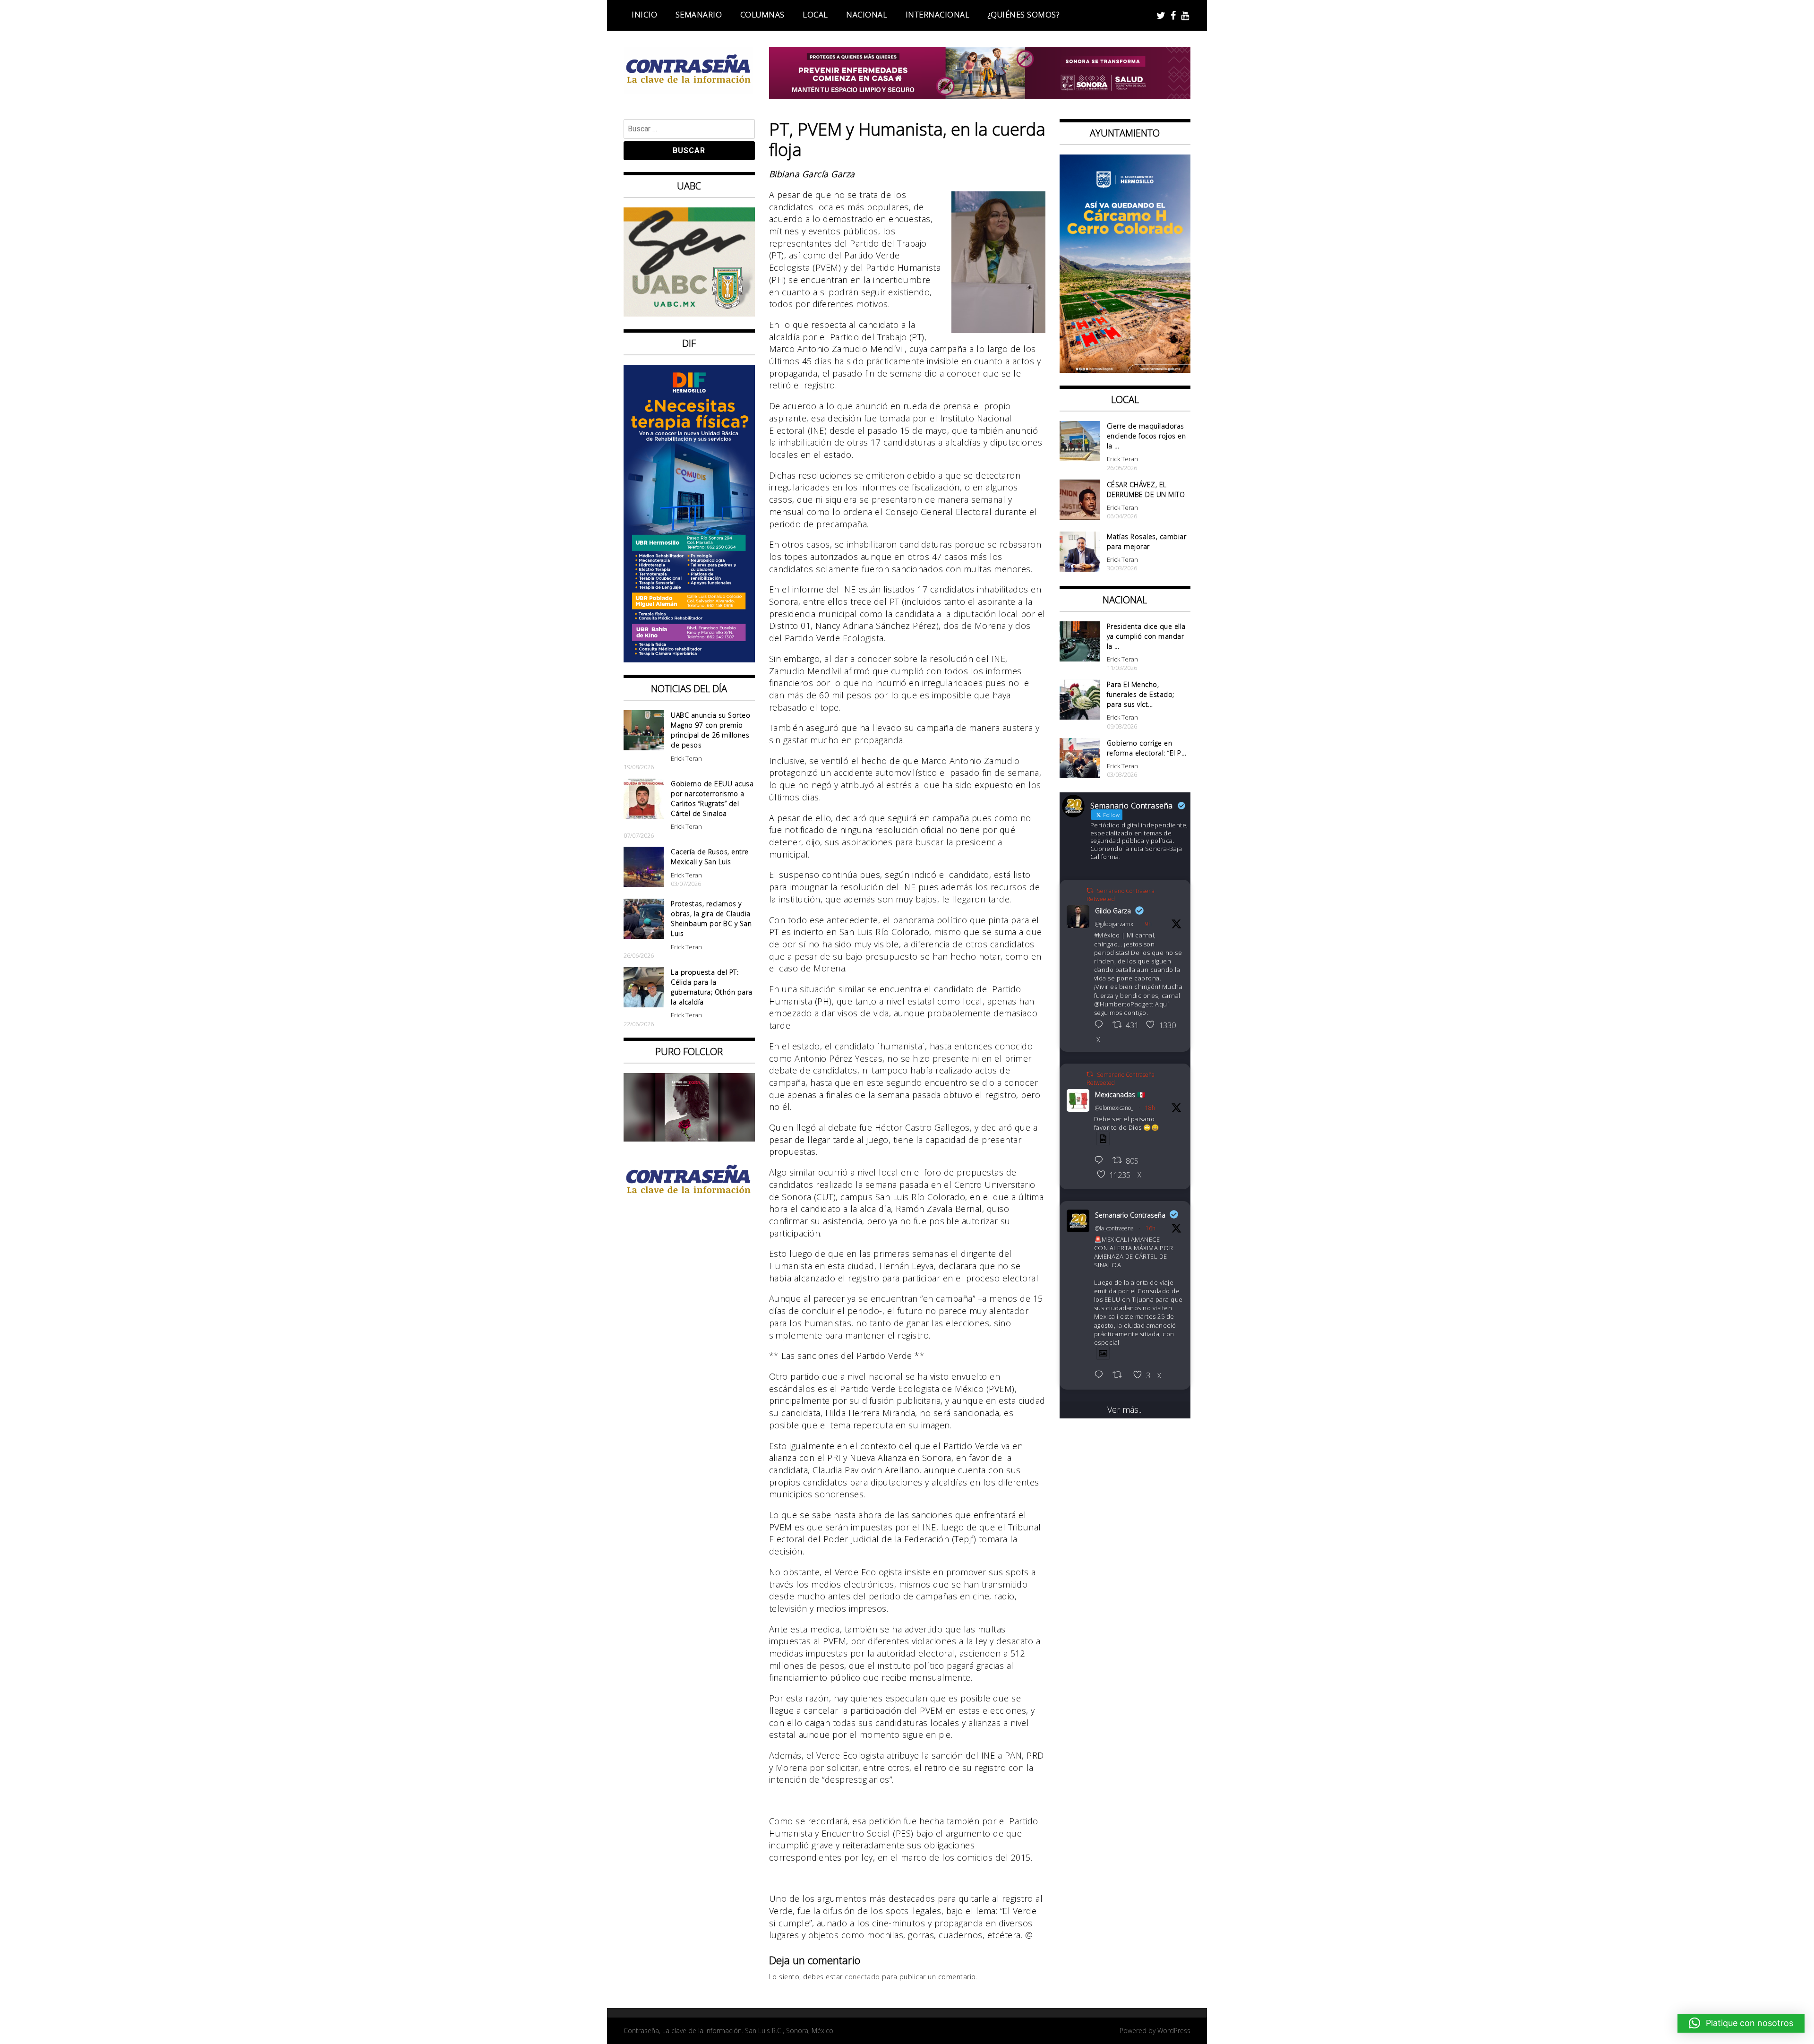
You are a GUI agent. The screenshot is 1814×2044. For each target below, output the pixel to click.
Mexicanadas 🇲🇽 (1120, 1095)
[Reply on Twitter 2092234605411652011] (1101, 1161)
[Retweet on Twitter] (1090, 890)
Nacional (867, 15)
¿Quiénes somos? (1024, 15)
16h (1151, 1228)
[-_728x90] (980, 96)
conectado (862, 1977)
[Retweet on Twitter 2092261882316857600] (1120, 1375)
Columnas (762, 15)
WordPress (1174, 2031)
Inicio (644, 15)
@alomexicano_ (1114, 1108)
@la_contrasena (1114, 1228)
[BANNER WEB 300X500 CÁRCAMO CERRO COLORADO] (1125, 369)
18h (1150, 1108)
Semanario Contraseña (1130, 1215)
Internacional (938, 15)
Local (815, 15)
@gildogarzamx (1114, 924)
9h (1148, 924)
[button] (1741, 2023)
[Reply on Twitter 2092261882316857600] (1101, 1375)
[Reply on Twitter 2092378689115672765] (1101, 1025)
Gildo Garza (1113, 911)
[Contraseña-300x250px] (689, 313)
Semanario (699, 15)
